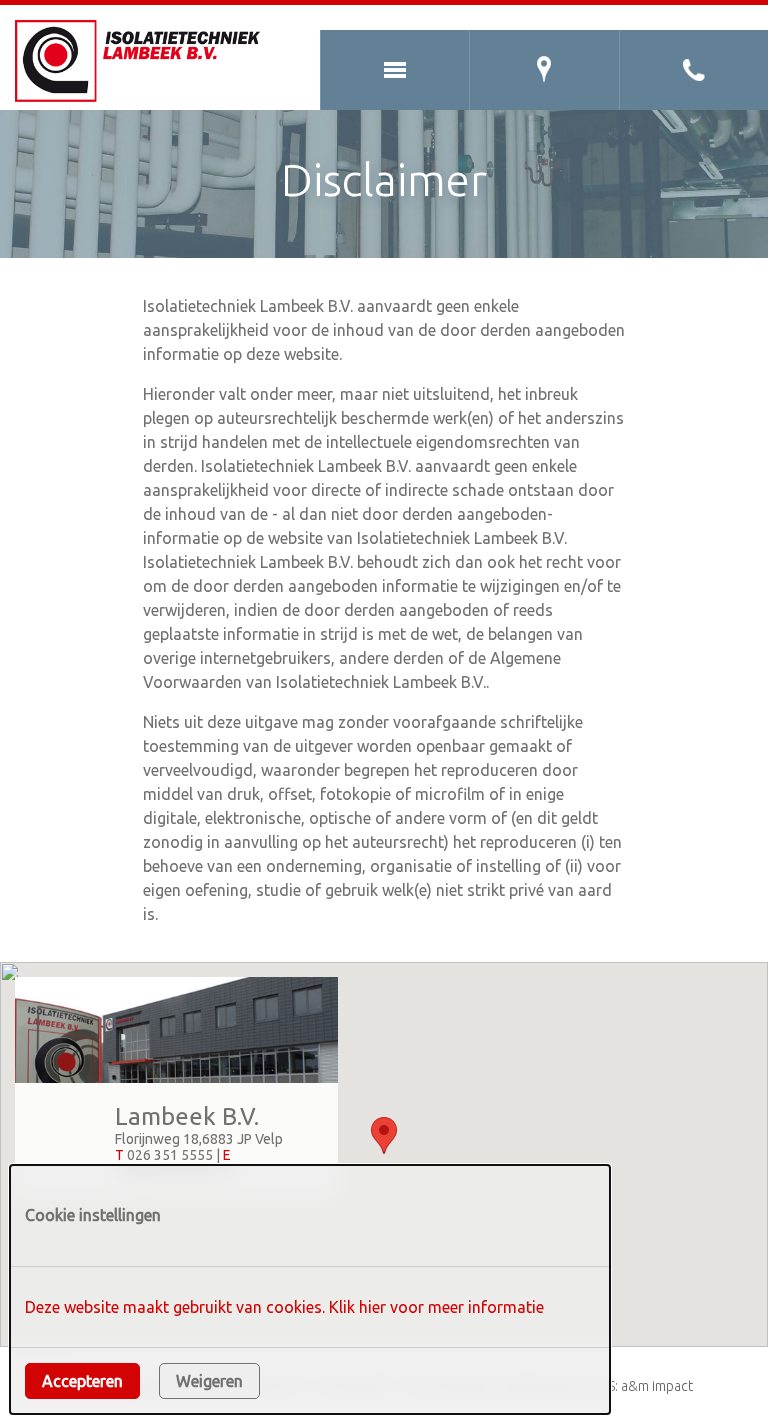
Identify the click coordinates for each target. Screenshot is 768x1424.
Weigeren (209, 1381)
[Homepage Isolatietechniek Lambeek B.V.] (143, 61)
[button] (384, 1135)
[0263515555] (693, 70)
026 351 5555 (170, 1155)
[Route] (543, 70)
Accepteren (82, 1381)
